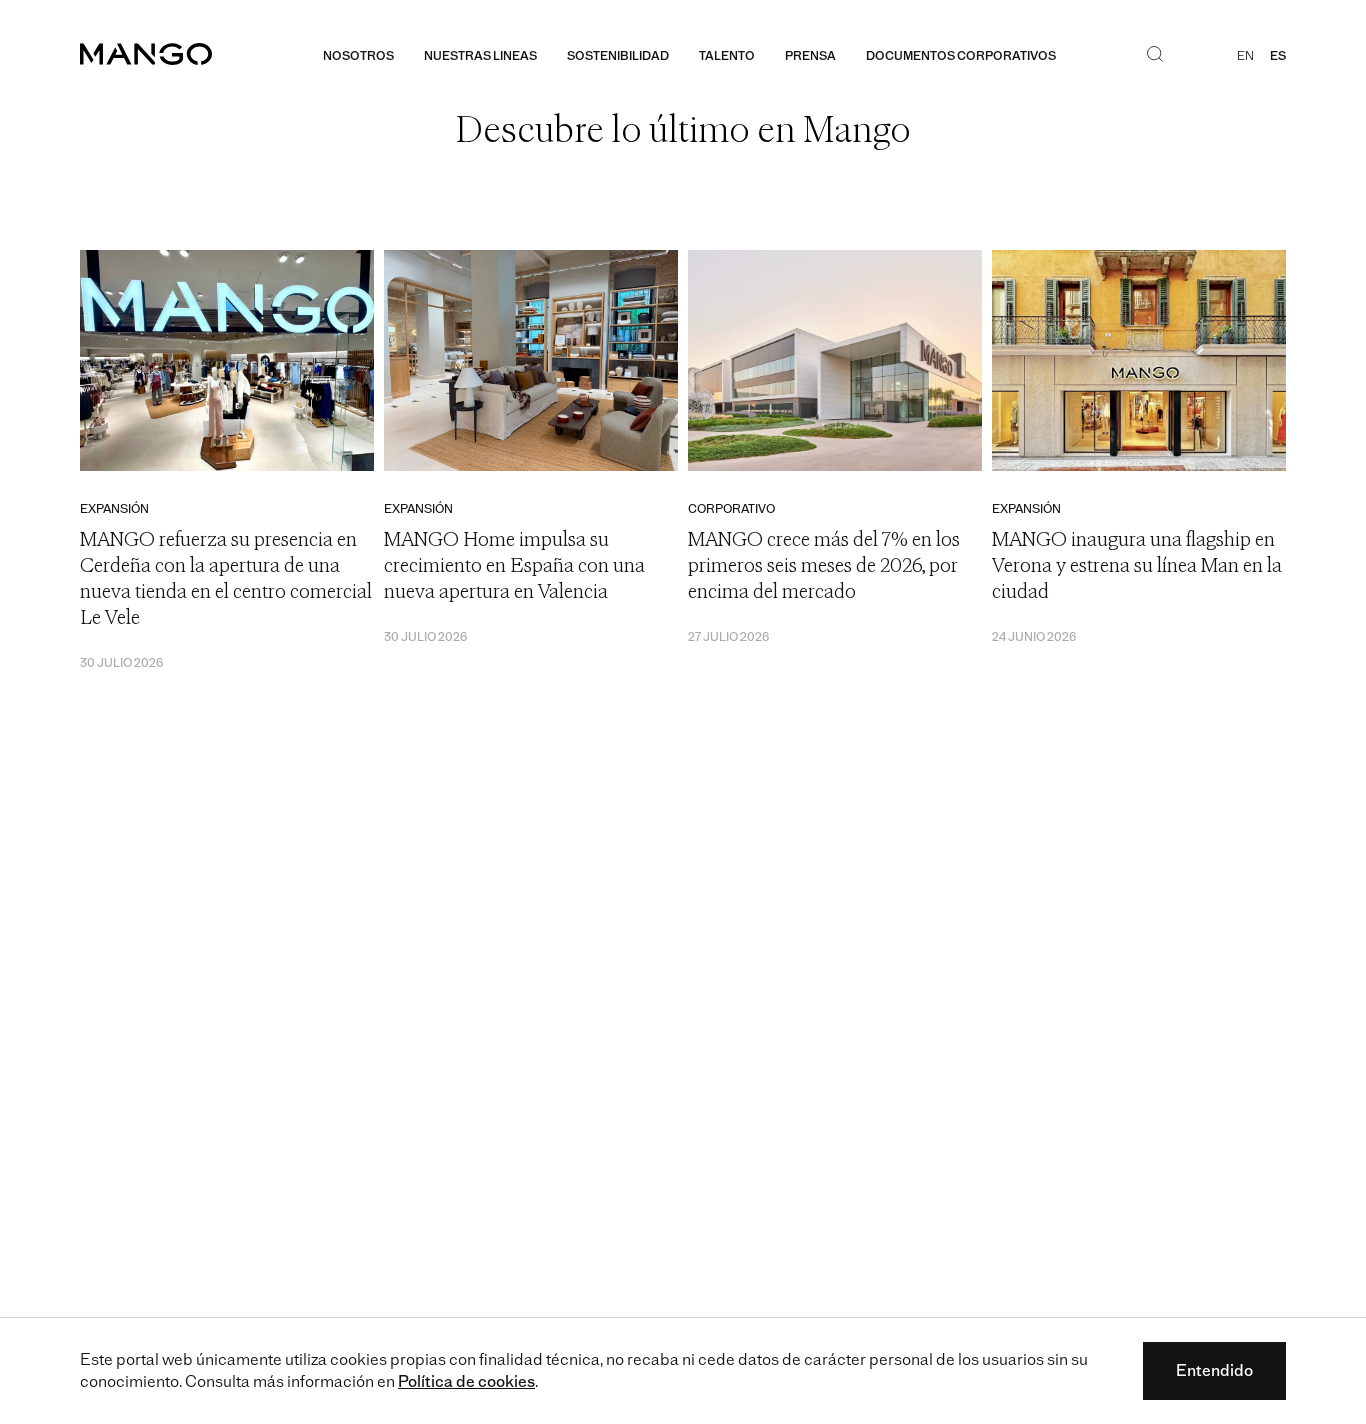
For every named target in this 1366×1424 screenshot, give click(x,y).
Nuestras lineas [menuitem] (480, 56)
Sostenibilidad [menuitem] (618, 56)
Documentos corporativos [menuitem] (961, 56)
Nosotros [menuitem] (358, 56)
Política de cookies (466, 1381)
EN (1245, 56)
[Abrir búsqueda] (1155, 56)
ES (1278, 56)
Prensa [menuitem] (810, 56)
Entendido (1214, 1370)
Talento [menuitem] (727, 56)
